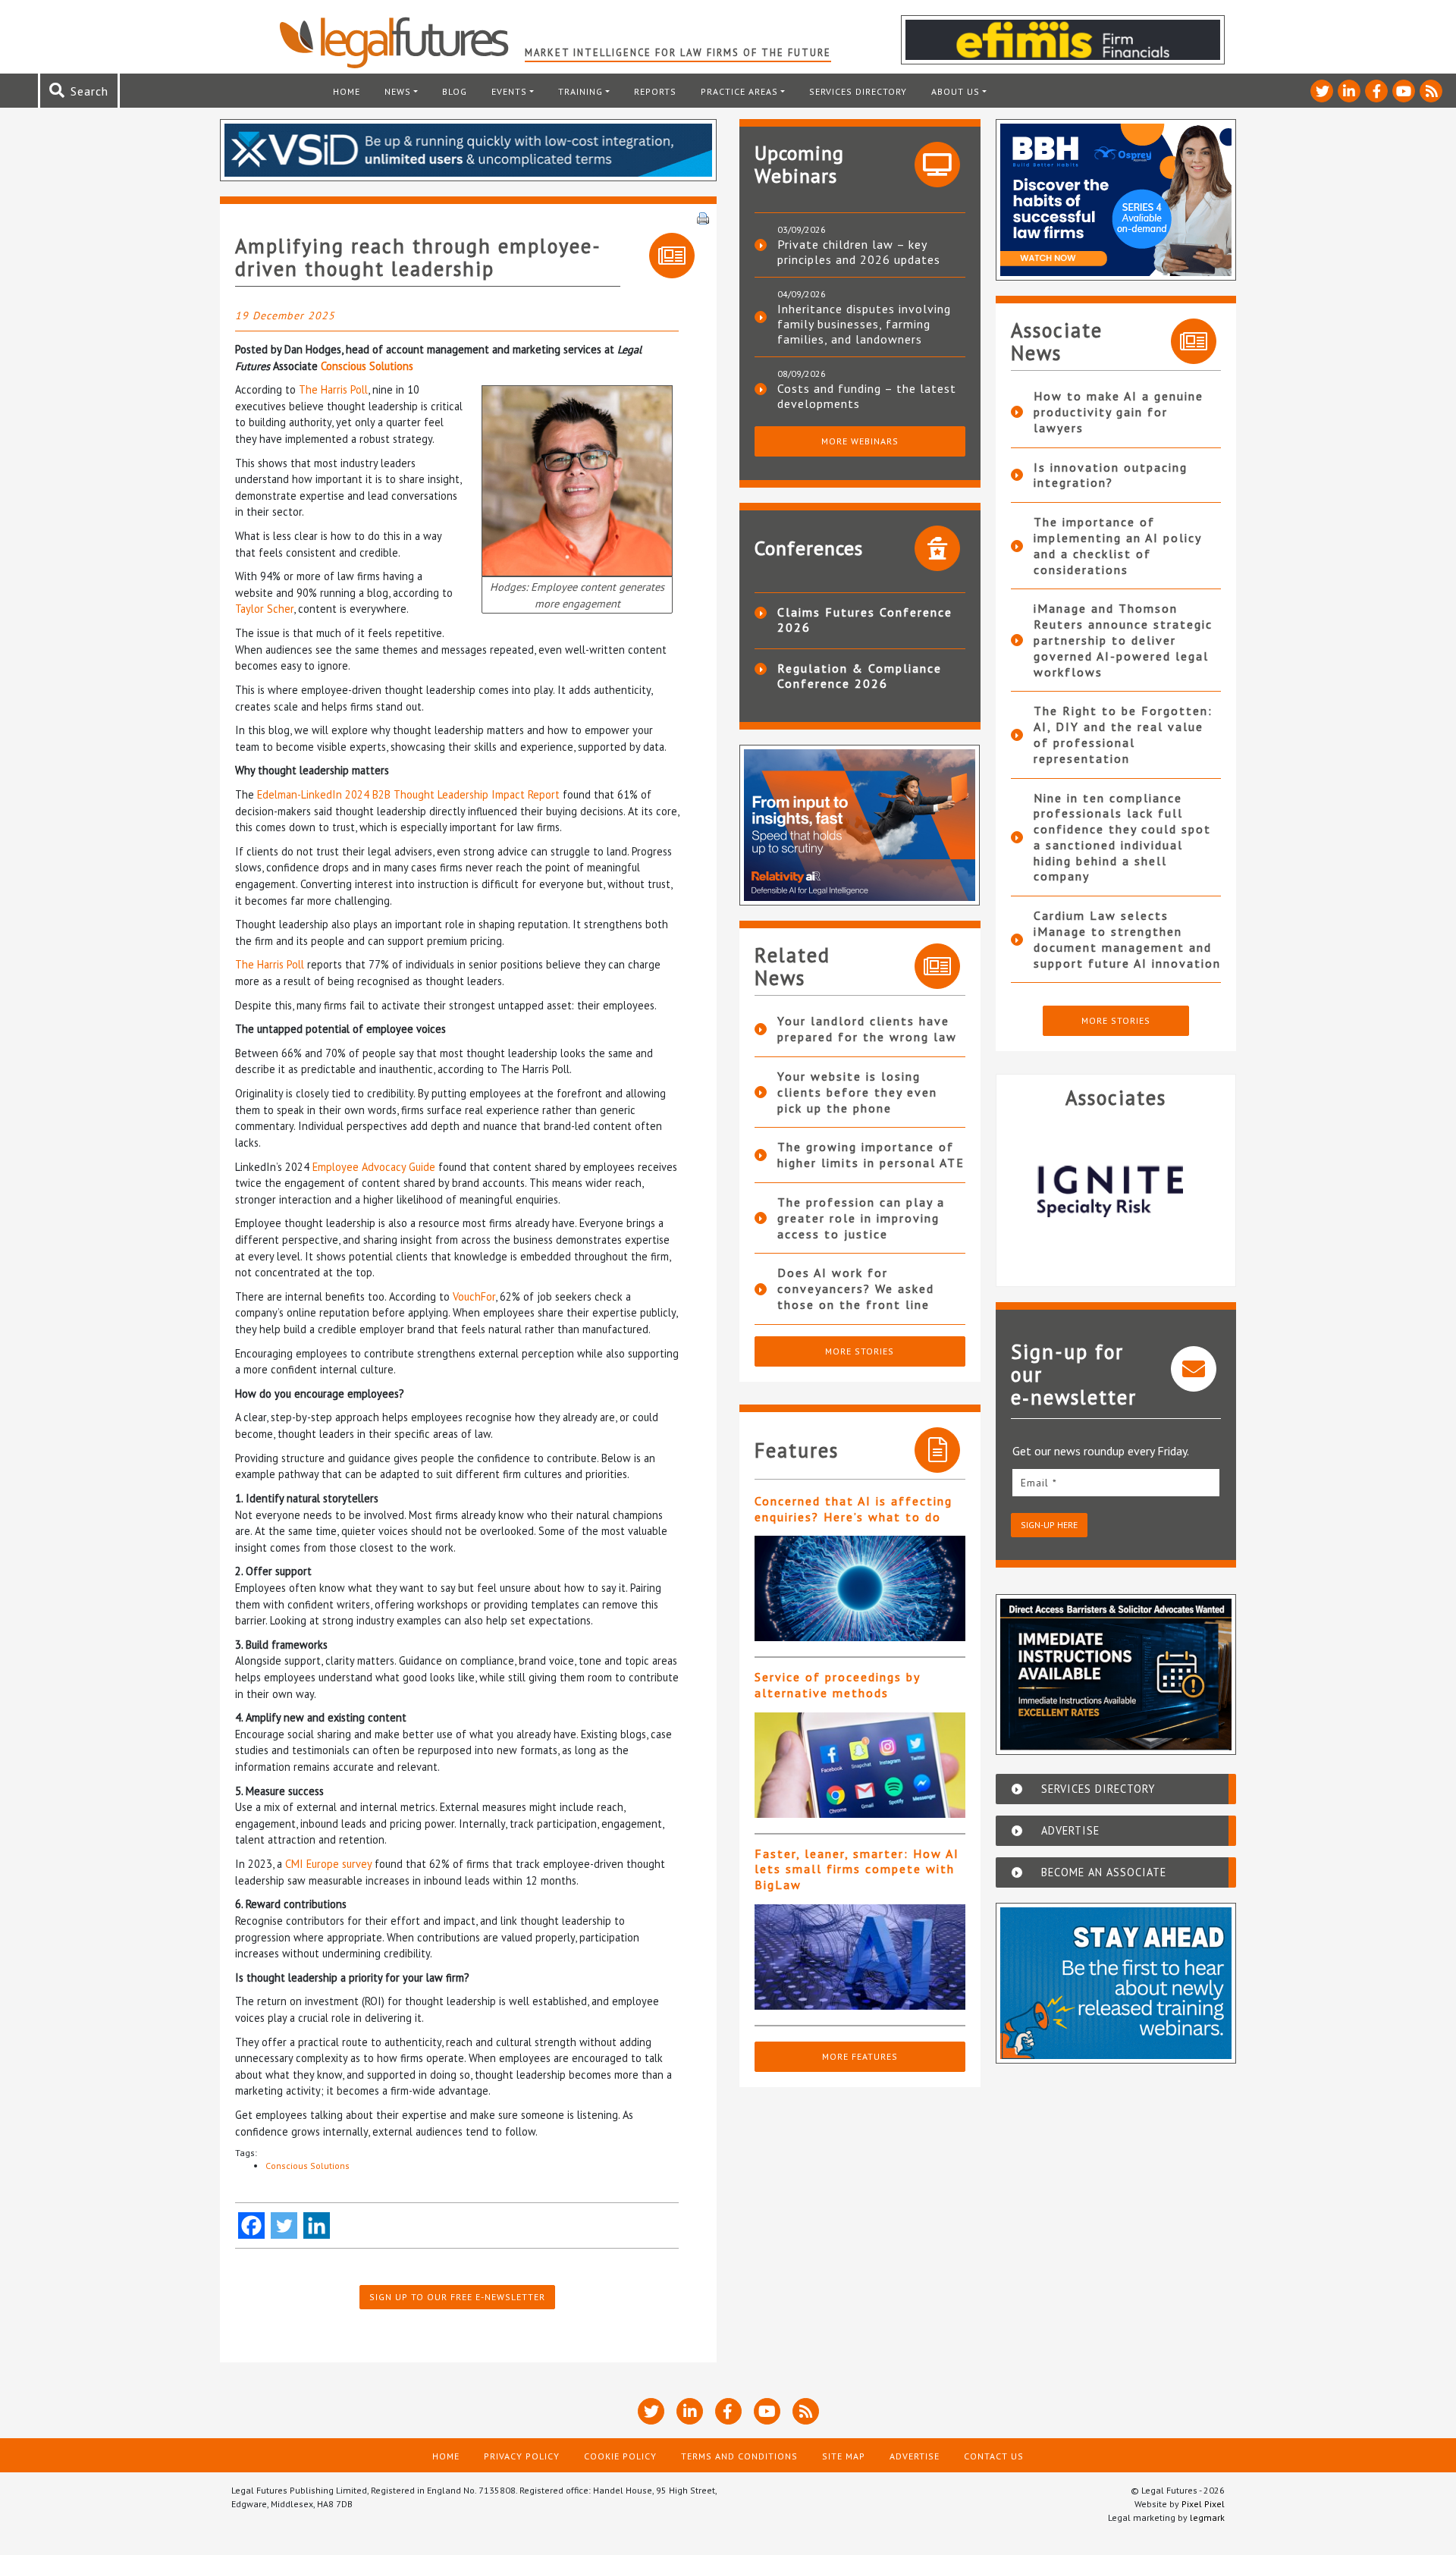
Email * (1039, 1483)
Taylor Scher (264, 609)
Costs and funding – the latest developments (867, 396)
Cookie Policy (620, 2456)
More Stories (860, 1351)
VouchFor (474, 1296)
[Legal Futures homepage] (402, 42)
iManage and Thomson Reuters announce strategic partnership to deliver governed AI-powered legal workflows (1123, 640)
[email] (1116, 1482)
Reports (655, 91)
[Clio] (1123, 1191)
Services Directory (858, 91)
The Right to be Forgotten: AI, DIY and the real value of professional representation (1123, 734)
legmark (1207, 2517)
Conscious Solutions (367, 366)
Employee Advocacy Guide (374, 1167)
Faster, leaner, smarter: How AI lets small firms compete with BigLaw (857, 1869)
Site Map (844, 2456)
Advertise (915, 2456)
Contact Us (994, 2456)
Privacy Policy (522, 2456)
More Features (860, 2056)
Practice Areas (739, 91)
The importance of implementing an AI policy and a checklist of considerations (1117, 545)
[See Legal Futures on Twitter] (1322, 91)
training (581, 91)
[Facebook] (251, 2225)
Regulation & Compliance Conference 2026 (860, 676)
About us (955, 91)
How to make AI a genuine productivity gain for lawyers (1119, 412)
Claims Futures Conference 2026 (865, 620)
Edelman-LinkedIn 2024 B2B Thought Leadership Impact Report (408, 794)
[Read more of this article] (860, 1588)
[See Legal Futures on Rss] (1431, 91)
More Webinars (860, 441)
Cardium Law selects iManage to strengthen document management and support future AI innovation (1127, 939)
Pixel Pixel (1203, 2504)
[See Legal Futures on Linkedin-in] (1349, 91)
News (398, 91)
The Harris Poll (333, 389)
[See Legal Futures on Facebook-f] (1376, 91)
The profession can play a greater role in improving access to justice (861, 1218)
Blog (455, 91)
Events (509, 91)
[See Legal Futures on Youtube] (1404, 91)
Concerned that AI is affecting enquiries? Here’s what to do (854, 1509)
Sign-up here (1049, 1525)
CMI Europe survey (328, 1864)
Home (347, 91)
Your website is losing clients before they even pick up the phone (857, 1092)
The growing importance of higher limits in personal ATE (871, 1155)
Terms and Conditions (739, 2456)
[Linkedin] (317, 2225)
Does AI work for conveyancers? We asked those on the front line (856, 1288)
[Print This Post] (703, 217)
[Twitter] (284, 2225)
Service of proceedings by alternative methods (837, 1685)
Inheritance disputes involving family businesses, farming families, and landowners (864, 324)
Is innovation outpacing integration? (1111, 475)
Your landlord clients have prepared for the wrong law (867, 1029)
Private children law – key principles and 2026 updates (859, 252)
